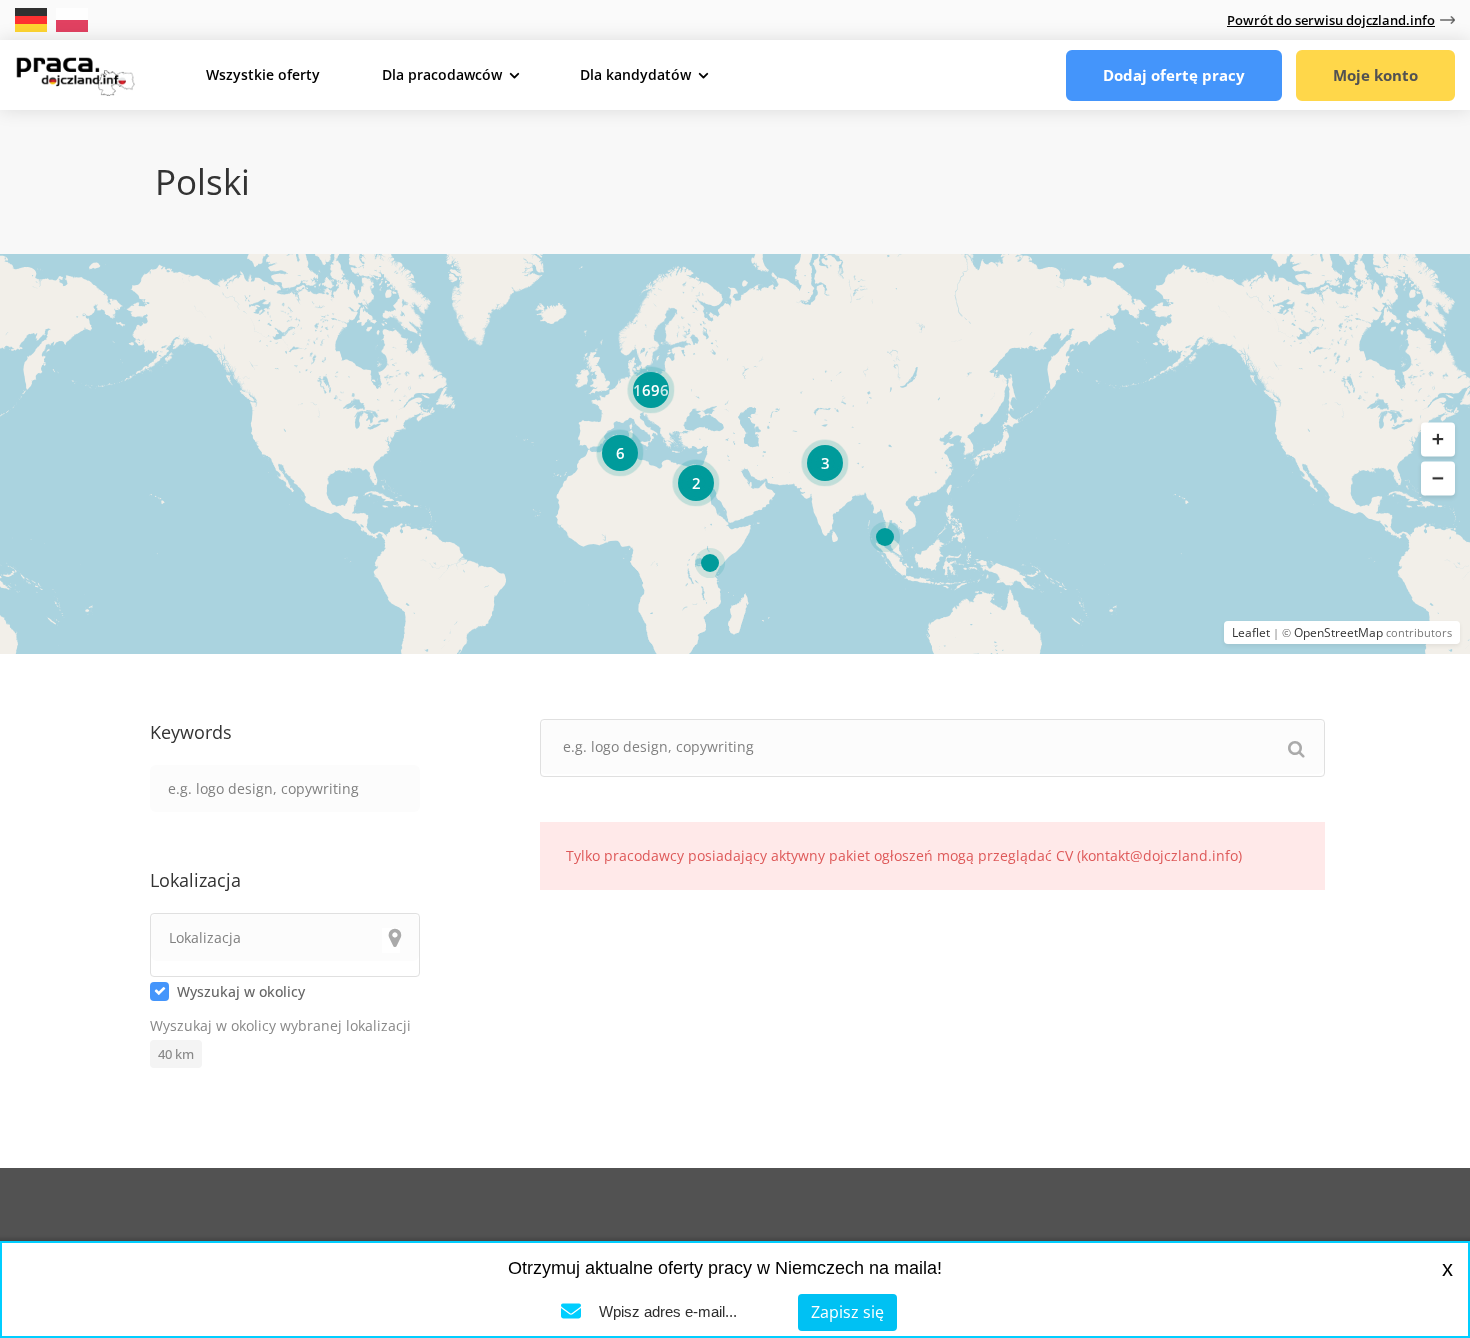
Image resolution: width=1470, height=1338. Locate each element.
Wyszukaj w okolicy (241, 991)
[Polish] (72, 18)
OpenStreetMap (1338, 632)
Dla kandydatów (635, 74)
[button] (1438, 440)
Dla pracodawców (442, 74)
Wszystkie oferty (263, 74)
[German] (33, 18)
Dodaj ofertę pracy (1174, 75)
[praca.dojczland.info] (75, 74)
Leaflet (1251, 632)
